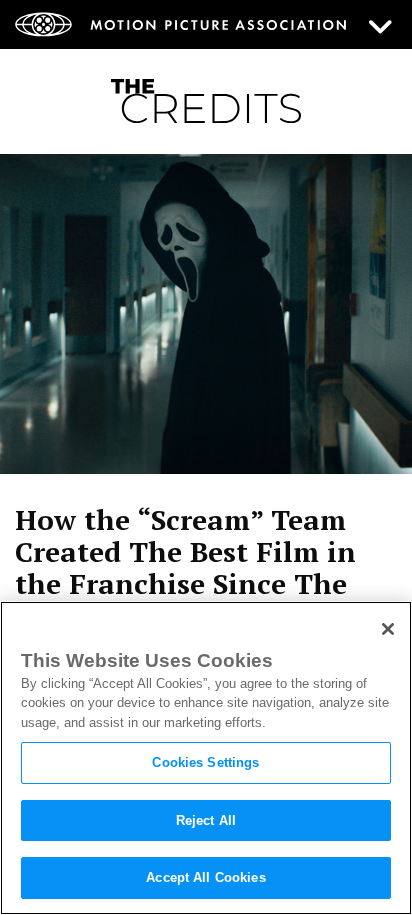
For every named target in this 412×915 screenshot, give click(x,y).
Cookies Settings (205, 762)
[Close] (388, 629)
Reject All (206, 820)
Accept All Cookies (205, 877)
